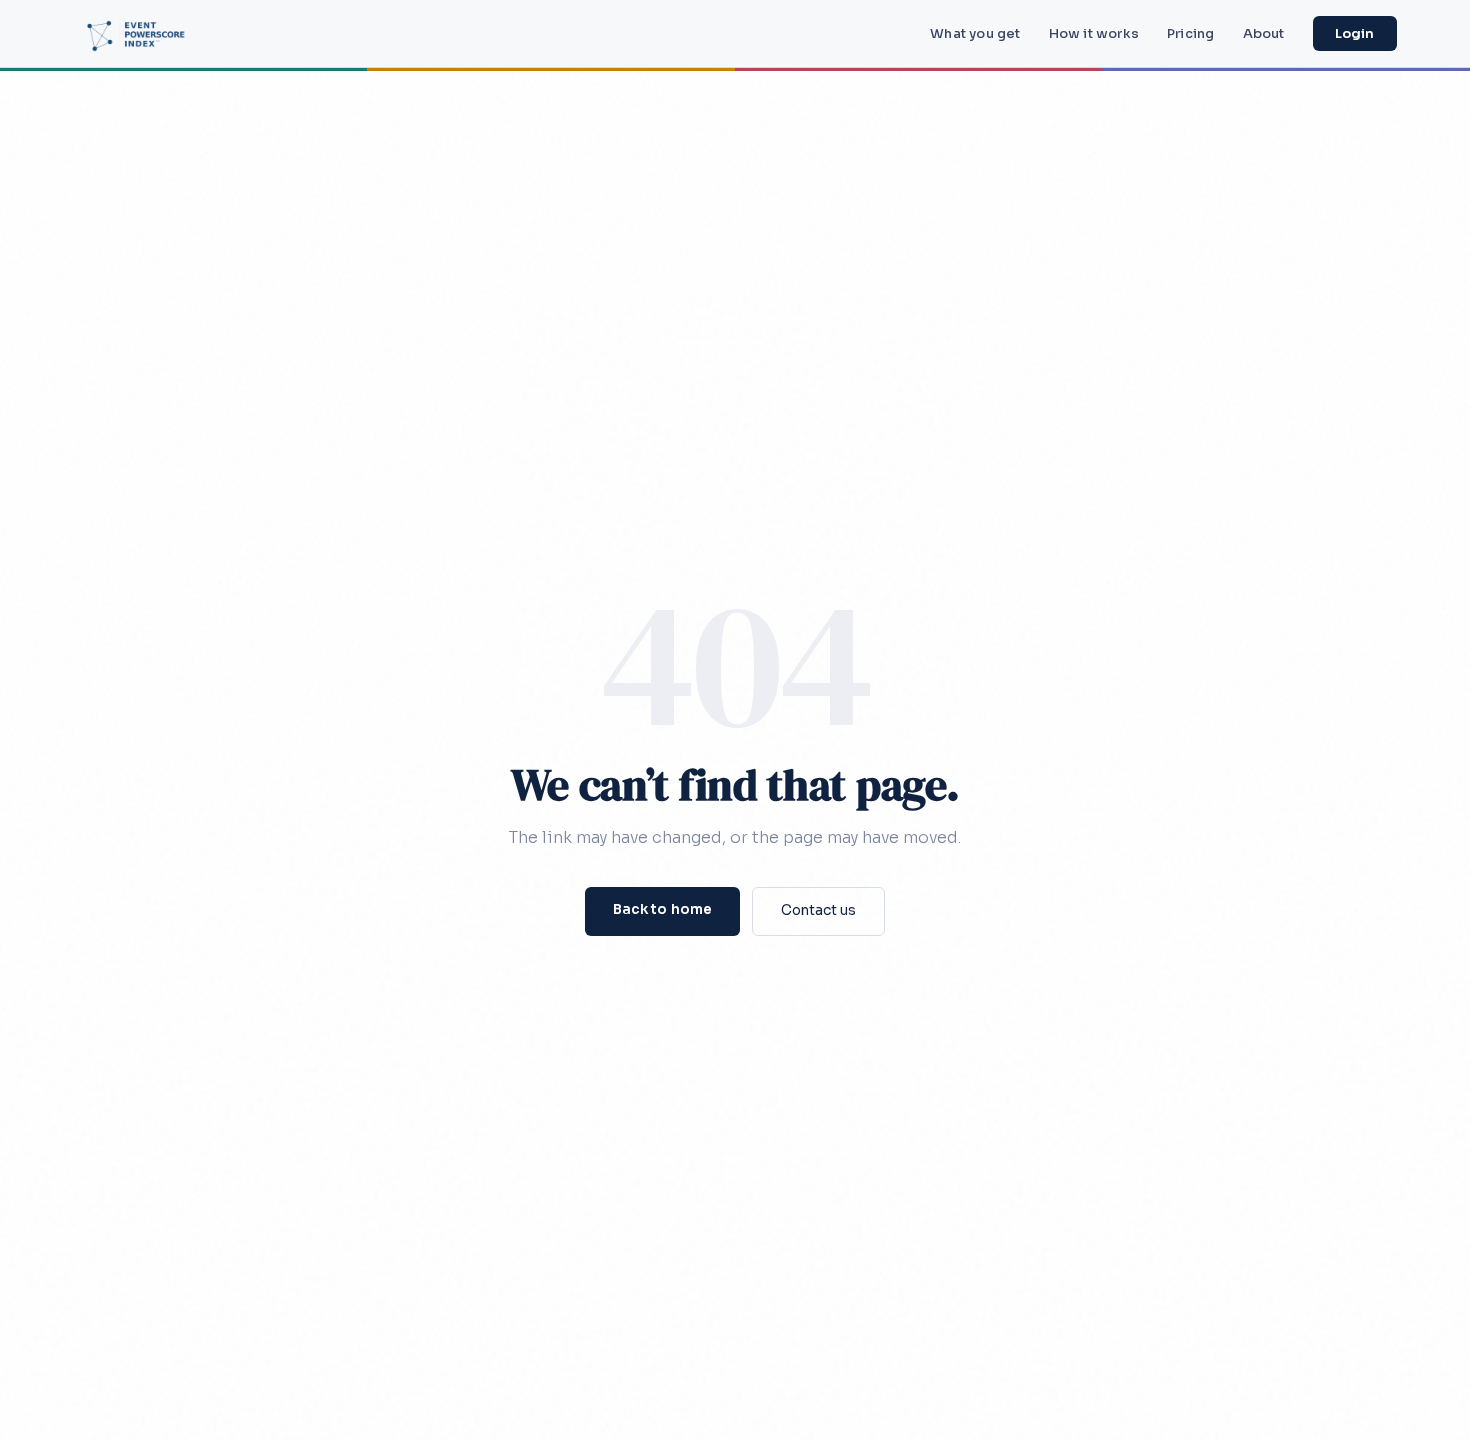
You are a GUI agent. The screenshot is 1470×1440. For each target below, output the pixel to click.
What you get (975, 33)
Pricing (1190, 33)
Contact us (818, 910)
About (1264, 33)
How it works (1094, 33)
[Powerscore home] (142, 34)
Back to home (662, 909)
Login (1355, 33)
